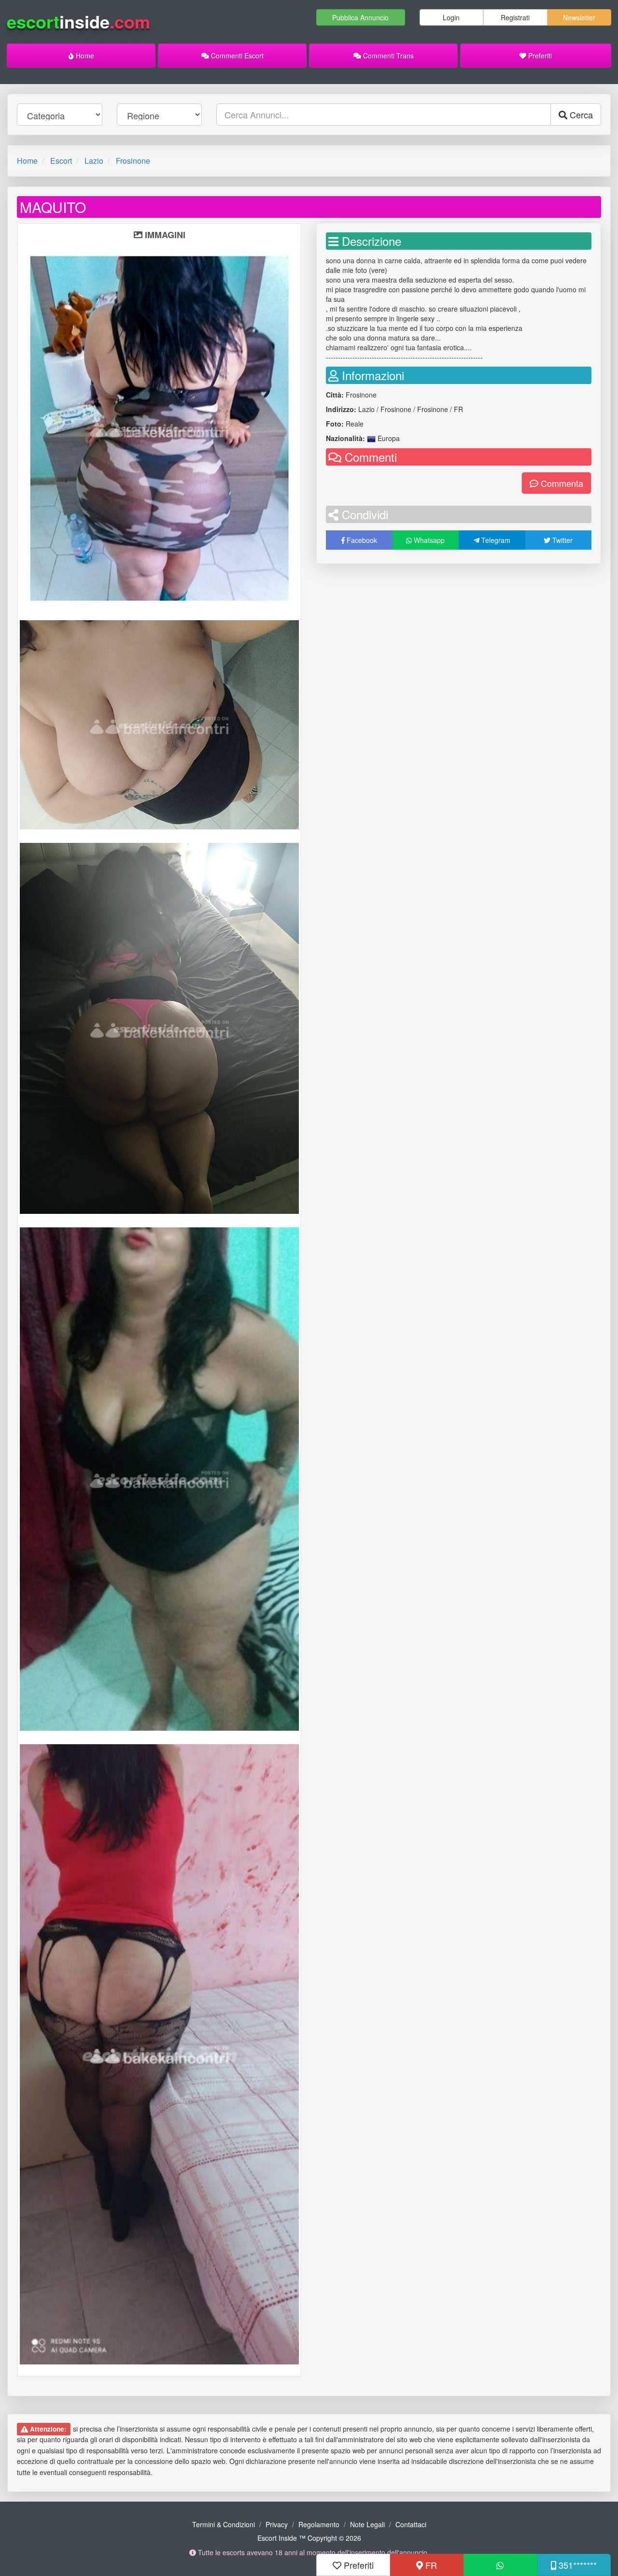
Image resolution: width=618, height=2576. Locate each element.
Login (451, 17)
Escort (61, 161)
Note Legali (367, 2524)
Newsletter (579, 17)
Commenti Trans (387, 56)
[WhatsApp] (500, 2565)
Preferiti (539, 56)
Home (84, 56)
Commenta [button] (561, 483)
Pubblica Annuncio (360, 17)
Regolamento (319, 2524)
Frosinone (133, 161)
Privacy (277, 2524)
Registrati (515, 17)
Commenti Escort (236, 56)
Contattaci (411, 2524)
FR (430, 2565)
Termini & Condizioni (224, 2524)
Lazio (94, 161)
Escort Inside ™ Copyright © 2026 (309, 2538)
